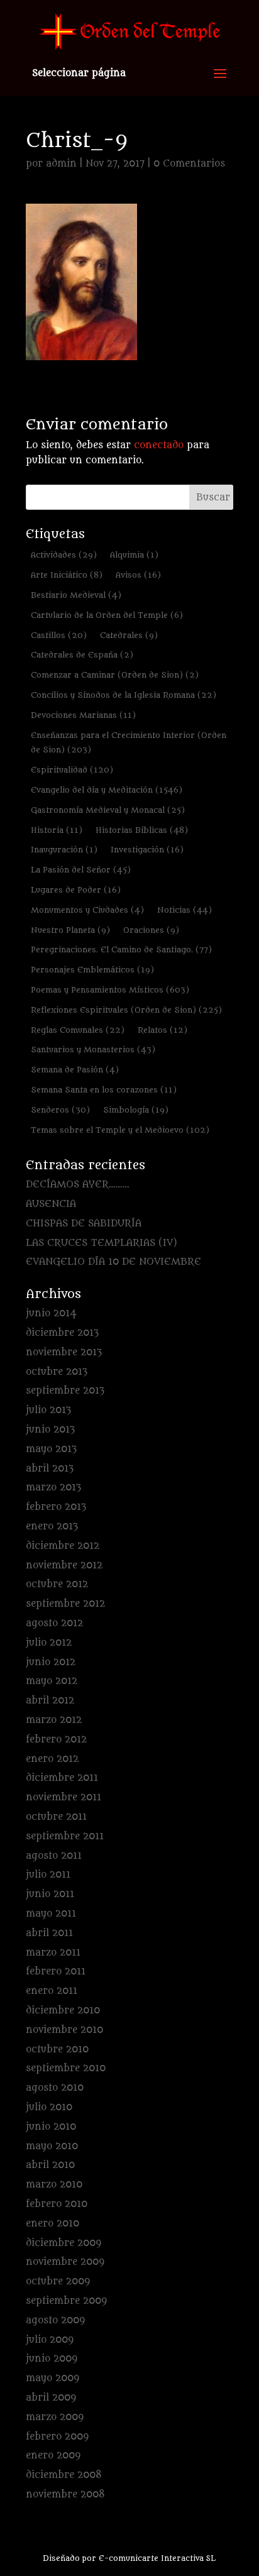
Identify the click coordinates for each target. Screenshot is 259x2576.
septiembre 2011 (65, 1836)
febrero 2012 (56, 1740)
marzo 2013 (53, 1488)
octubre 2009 (58, 2282)
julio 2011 (48, 1875)
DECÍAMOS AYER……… (78, 1185)
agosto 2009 (55, 2320)
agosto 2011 (54, 1856)
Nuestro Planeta (70, 930)
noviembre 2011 (63, 1797)
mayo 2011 (51, 1914)
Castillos (59, 635)
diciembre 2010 (63, 2011)
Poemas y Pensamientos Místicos (110, 990)
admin (61, 164)
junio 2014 (51, 1313)
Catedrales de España (82, 655)
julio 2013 (48, 1410)
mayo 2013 (51, 1449)
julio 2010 (49, 2107)
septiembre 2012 (65, 1604)
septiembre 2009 (66, 2301)
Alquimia (134, 555)
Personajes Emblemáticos (92, 970)
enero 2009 (53, 2456)
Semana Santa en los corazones (104, 1090)
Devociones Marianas (83, 715)
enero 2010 (52, 2224)
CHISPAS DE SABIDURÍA (84, 1224)
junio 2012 (51, 1662)
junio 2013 (50, 1430)
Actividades (64, 555)
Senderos (60, 1110)
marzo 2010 (54, 2185)
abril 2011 (49, 1933)
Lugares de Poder (76, 890)
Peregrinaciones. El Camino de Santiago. (121, 949)
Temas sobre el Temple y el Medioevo (120, 1130)
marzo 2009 (55, 2417)
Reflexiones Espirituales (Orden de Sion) (126, 1010)
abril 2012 (50, 1701)
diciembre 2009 (63, 2243)
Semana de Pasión (75, 1070)
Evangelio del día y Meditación (107, 790)
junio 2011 (50, 1894)
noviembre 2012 (64, 1566)
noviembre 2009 (65, 2262)
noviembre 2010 (64, 2030)
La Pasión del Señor (81, 870)
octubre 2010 (57, 2050)
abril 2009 (51, 2398)
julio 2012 (49, 1643)
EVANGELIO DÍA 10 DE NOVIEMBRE (113, 1262)
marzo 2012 (54, 1720)
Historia (57, 830)
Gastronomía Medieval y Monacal (108, 810)
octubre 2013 (57, 1372)
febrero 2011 (56, 1972)
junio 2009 (52, 2359)
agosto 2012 (54, 1623)
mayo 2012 (52, 1681)
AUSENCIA (51, 1204)
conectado (159, 445)
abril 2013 (50, 1469)
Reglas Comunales (78, 1030)
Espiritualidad (72, 770)
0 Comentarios (189, 164)
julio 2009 (50, 2340)
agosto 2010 (55, 2088)
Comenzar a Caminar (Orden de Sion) (115, 675)
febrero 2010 (57, 2204)
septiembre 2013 (65, 1391)
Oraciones (151, 930)
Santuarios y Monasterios (93, 1049)
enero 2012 (52, 1759)
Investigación (147, 850)
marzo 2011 (53, 1953)
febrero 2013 (56, 1507)
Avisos (138, 575)
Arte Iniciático (67, 575)
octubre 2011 (56, 1817)
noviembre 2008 (65, 2495)
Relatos (163, 1030)
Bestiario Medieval (76, 595)
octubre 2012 (57, 1584)
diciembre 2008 (64, 2475)
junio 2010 (51, 2127)
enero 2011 (52, 1991)
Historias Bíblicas (142, 830)
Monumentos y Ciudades (87, 910)
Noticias (185, 910)
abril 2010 (50, 2165)
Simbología (136, 1110)
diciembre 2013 (62, 1333)
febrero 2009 (57, 2437)
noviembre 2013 (64, 1352)
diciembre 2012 (63, 1546)
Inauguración (64, 850)
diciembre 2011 (62, 1778)
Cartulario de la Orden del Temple (107, 615)
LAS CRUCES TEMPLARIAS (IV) (102, 1243)
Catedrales (129, 635)
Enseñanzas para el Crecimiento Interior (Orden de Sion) (129, 743)
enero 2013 (52, 1527)
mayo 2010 (52, 2146)
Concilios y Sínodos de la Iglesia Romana (124, 695)
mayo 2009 (52, 2378)
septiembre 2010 (66, 2068)
